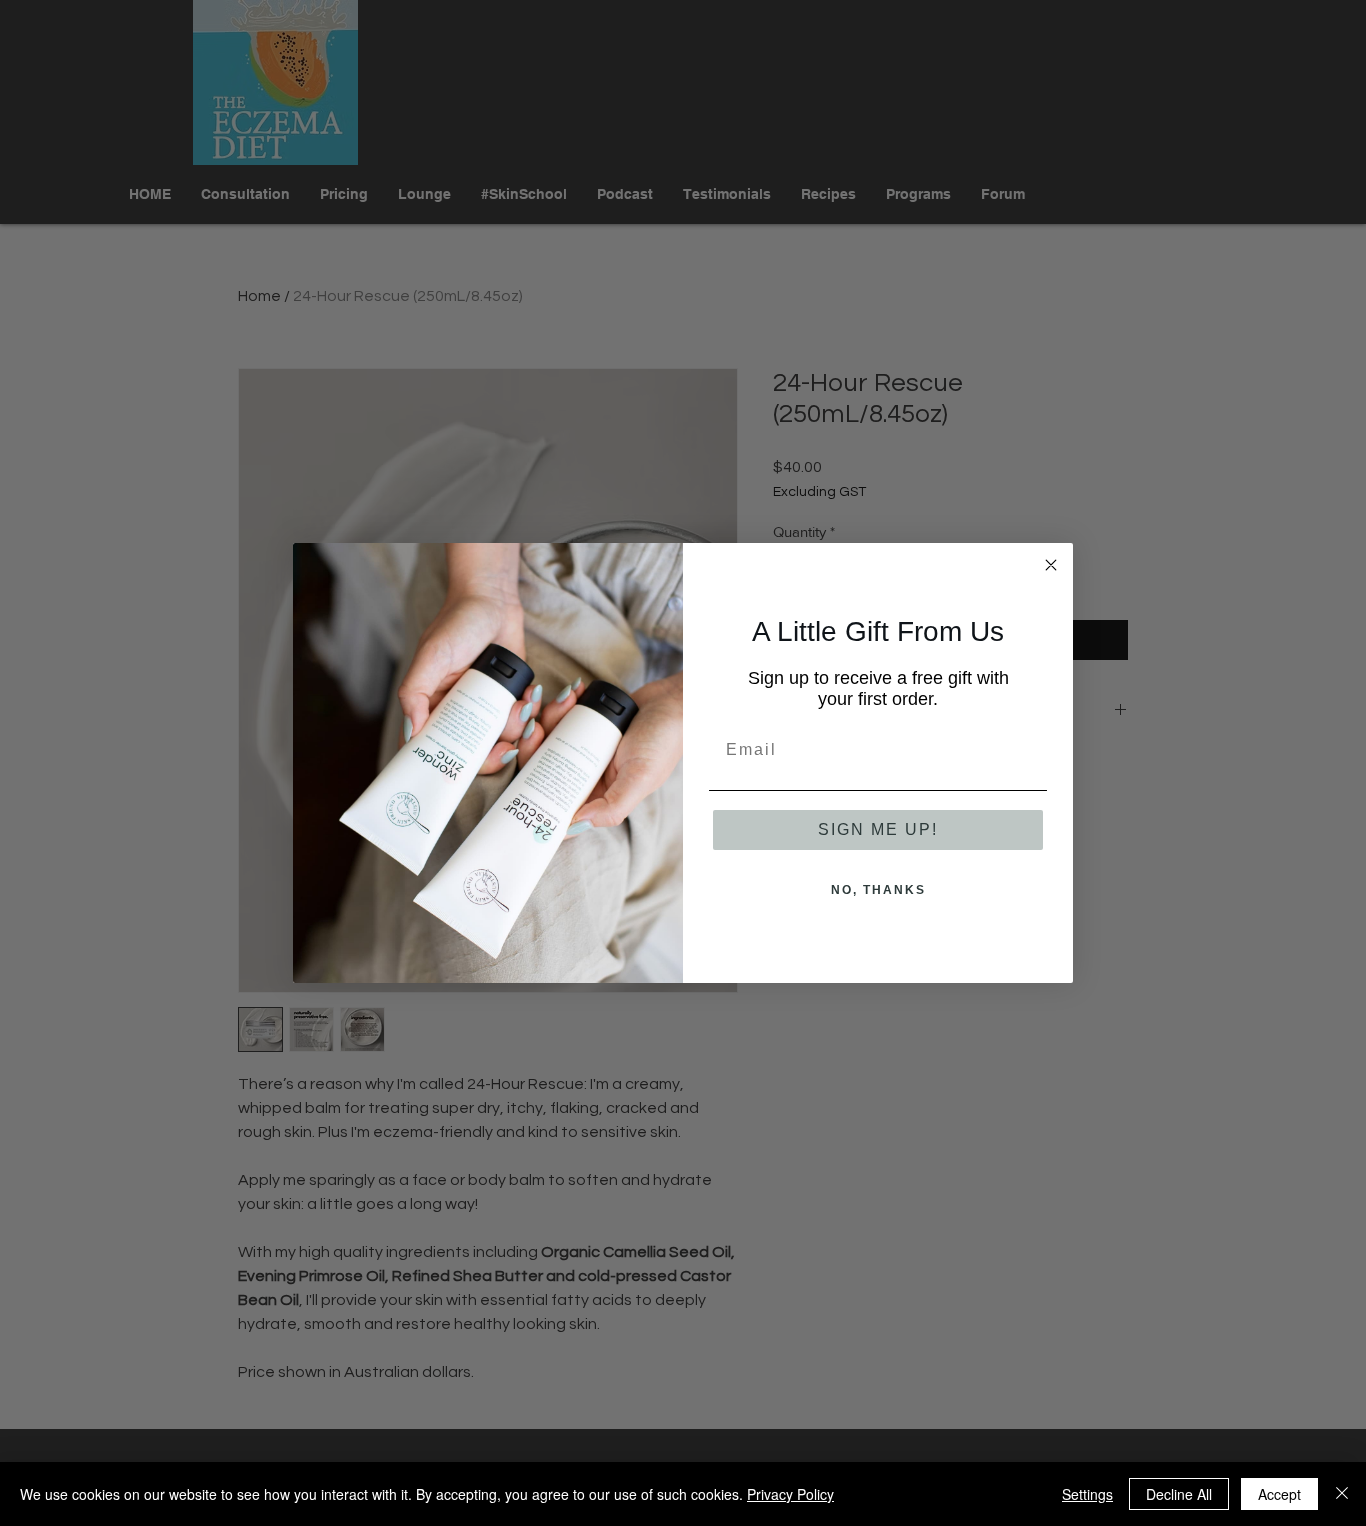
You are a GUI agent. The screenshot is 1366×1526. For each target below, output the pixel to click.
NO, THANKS (878, 890)
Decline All (1179, 1494)
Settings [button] (1087, 1494)
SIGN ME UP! (878, 829)
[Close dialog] (1051, 565)
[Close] (1342, 1494)
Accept (1279, 1494)
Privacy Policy (790, 1494)
